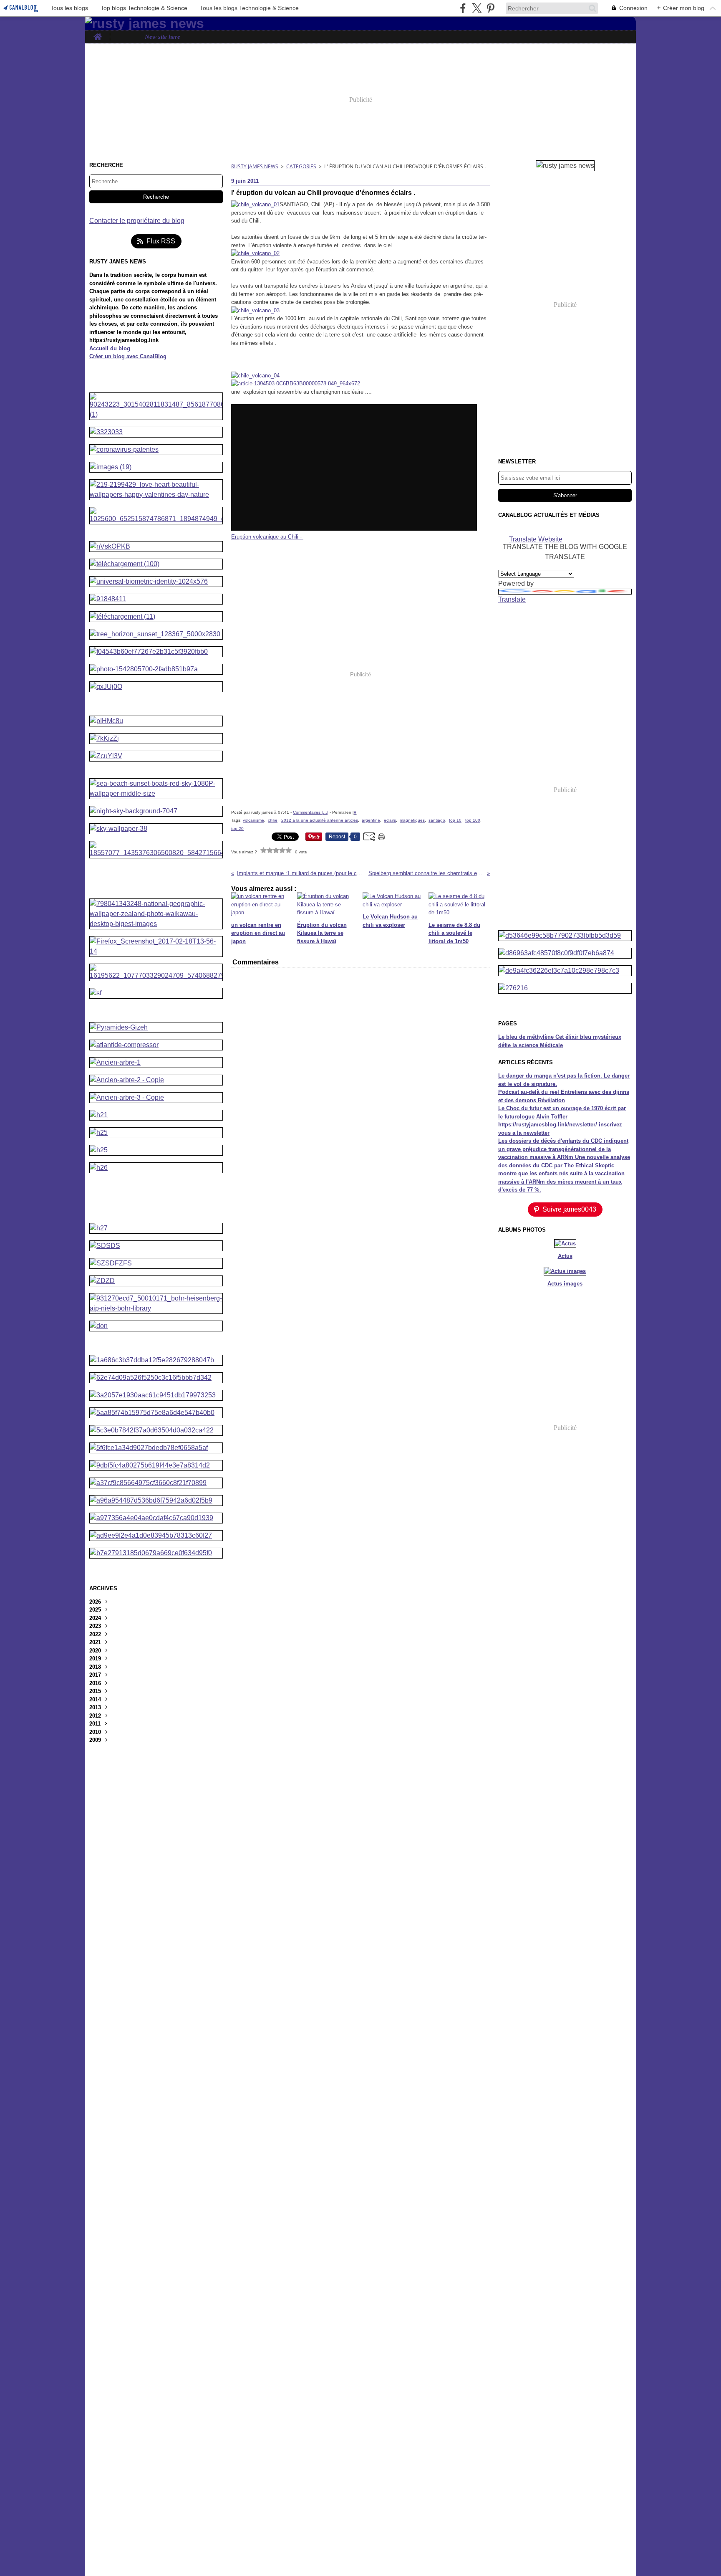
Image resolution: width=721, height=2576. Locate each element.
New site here (163, 37)
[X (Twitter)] (477, 8)
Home (97, 34)
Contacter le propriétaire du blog (137, 221)
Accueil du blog (110, 348)
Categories (301, 166)
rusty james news (255, 166)
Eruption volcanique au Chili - (267, 537)
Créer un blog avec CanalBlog (128, 356)
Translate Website (536, 539)
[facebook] (463, 8)
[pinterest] (490, 8)
